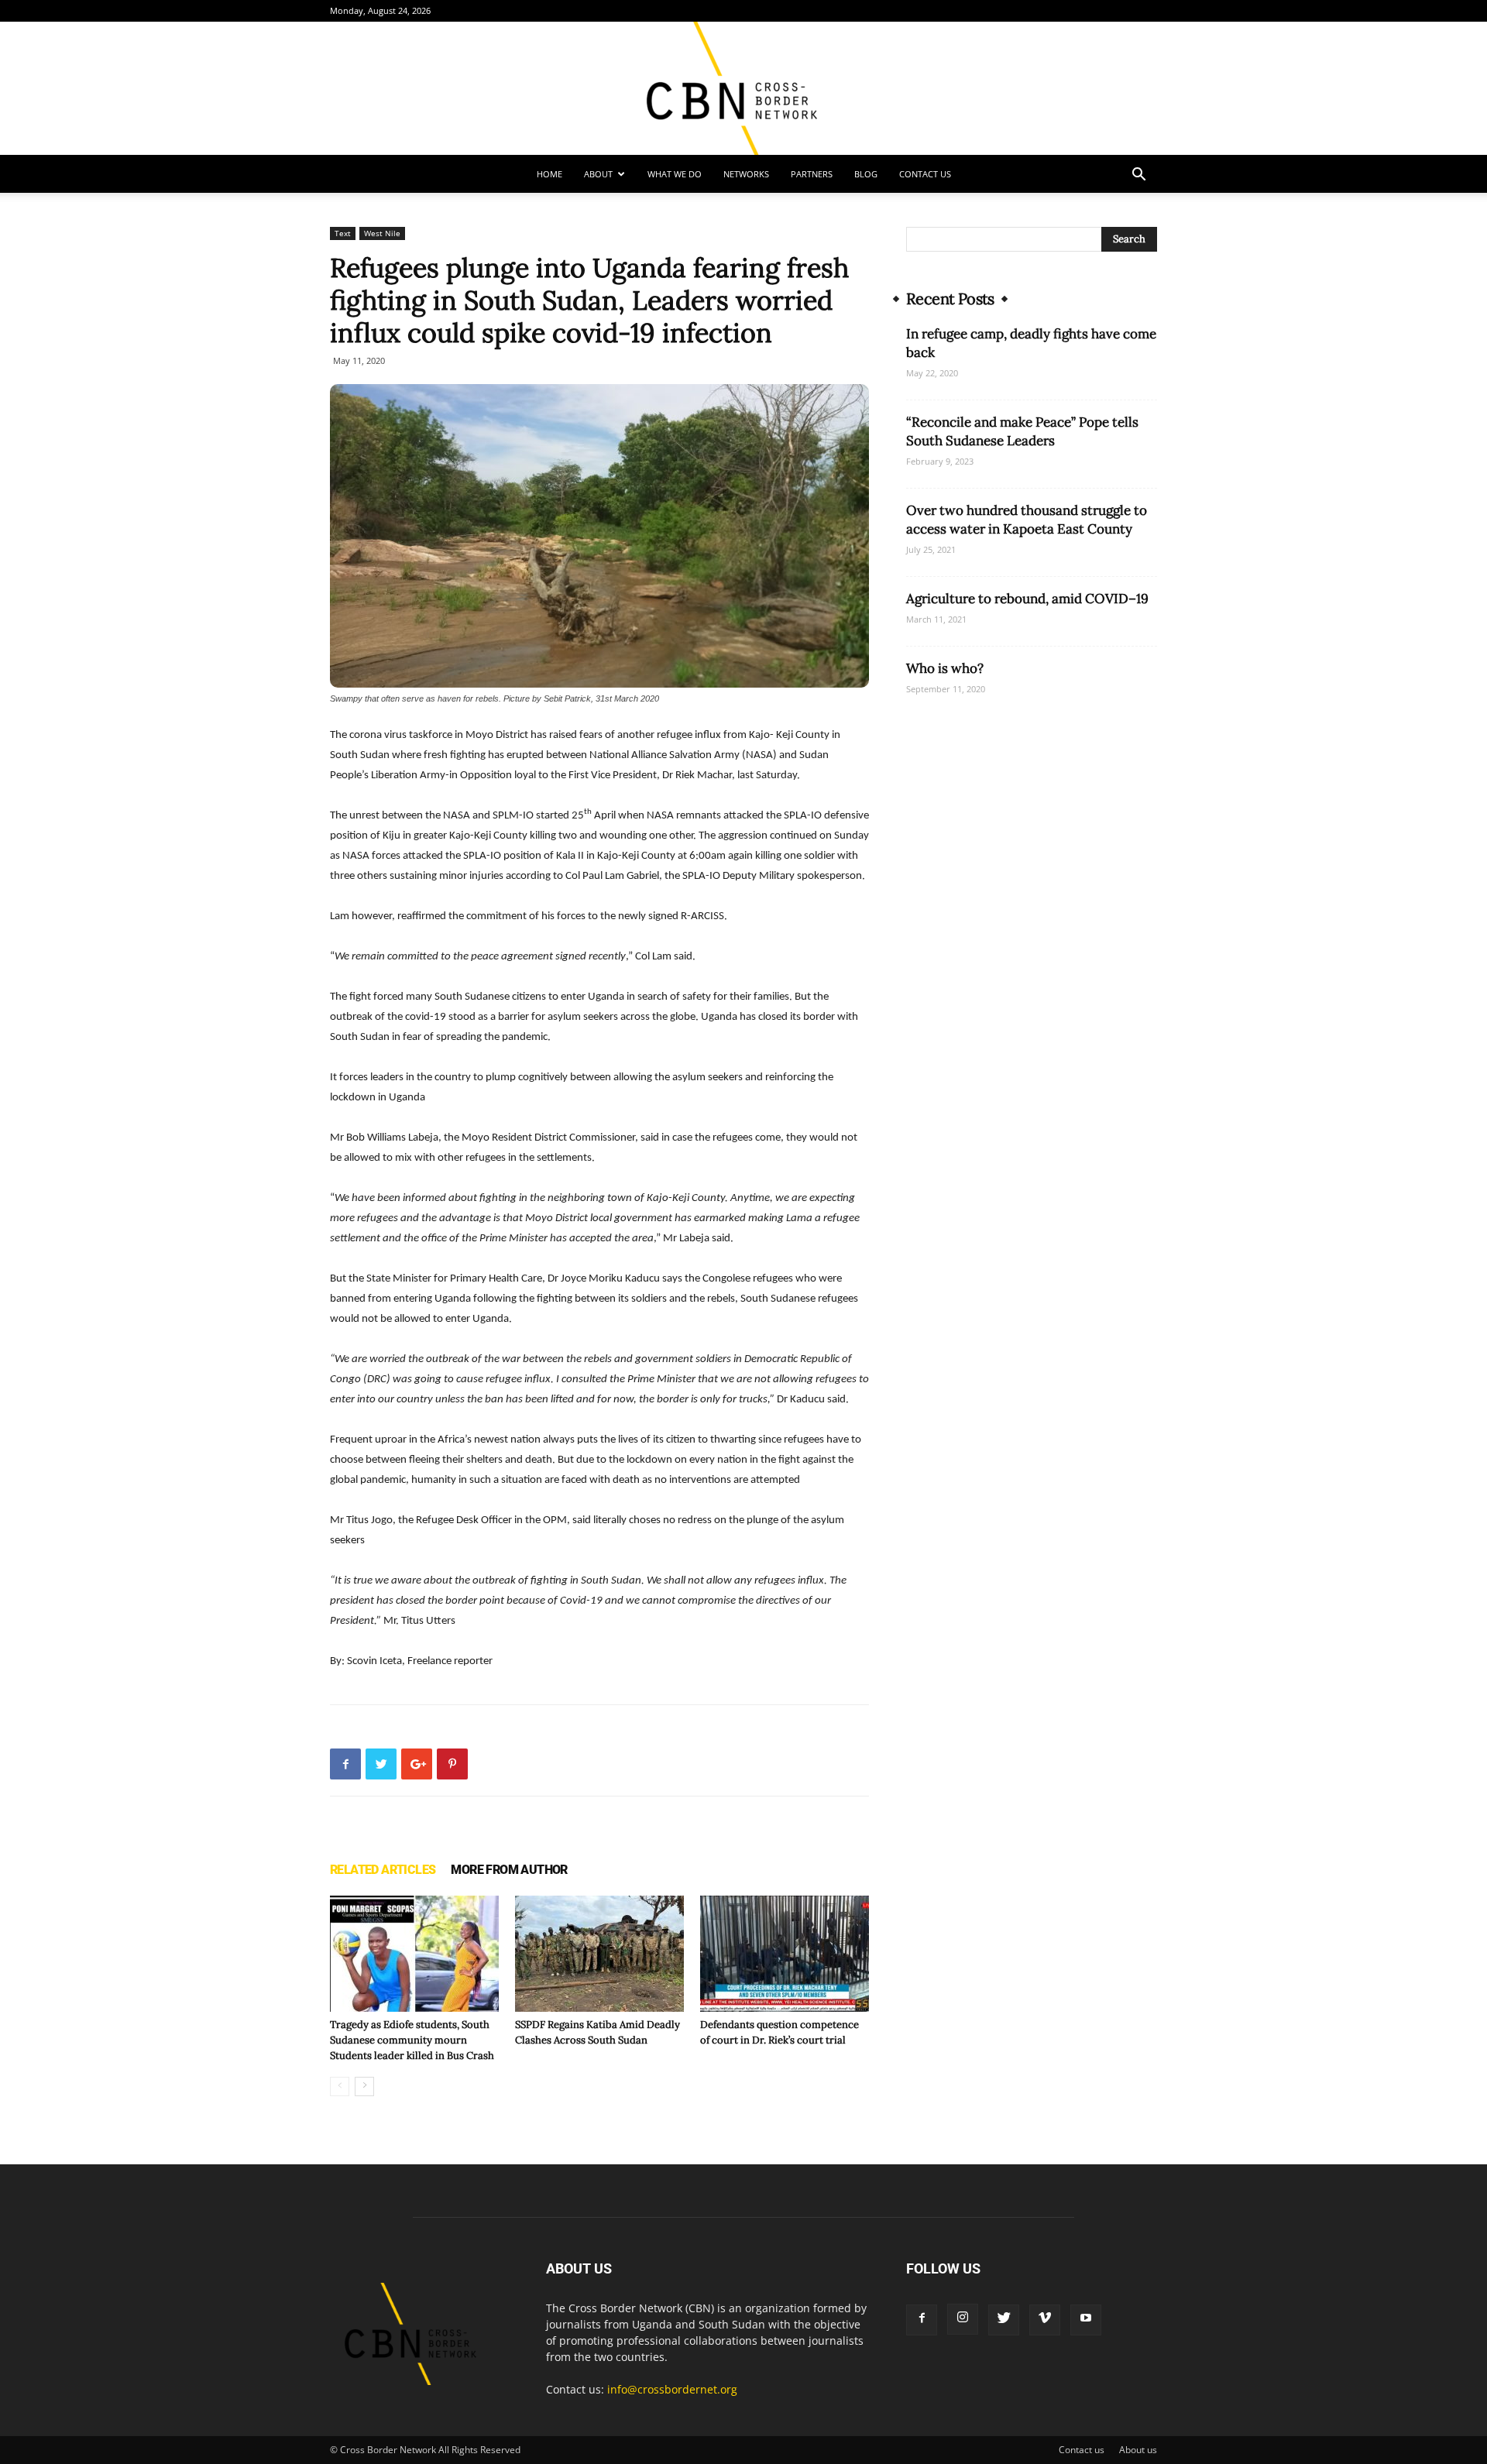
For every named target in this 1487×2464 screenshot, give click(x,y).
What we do (675, 174)
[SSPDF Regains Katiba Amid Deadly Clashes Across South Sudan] (599, 1954)
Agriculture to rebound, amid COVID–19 (1027, 599)
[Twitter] (1004, 2320)
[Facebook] (922, 2320)
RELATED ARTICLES (383, 1870)
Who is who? (945, 668)
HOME (549, 174)
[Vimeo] (1045, 2320)
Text (343, 233)
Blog (866, 174)
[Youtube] (1086, 2320)
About (598, 174)
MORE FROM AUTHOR (509, 1870)
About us (1138, 2450)
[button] (1138, 176)
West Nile (382, 233)
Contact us (925, 174)
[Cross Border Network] (743, 88)
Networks (746, 174)
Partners (812, 174)
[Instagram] (963, 2319)
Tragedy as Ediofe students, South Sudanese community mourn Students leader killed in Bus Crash (412, 2040)
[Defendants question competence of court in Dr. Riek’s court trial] (785, 1954)
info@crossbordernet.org (672, 2389)
